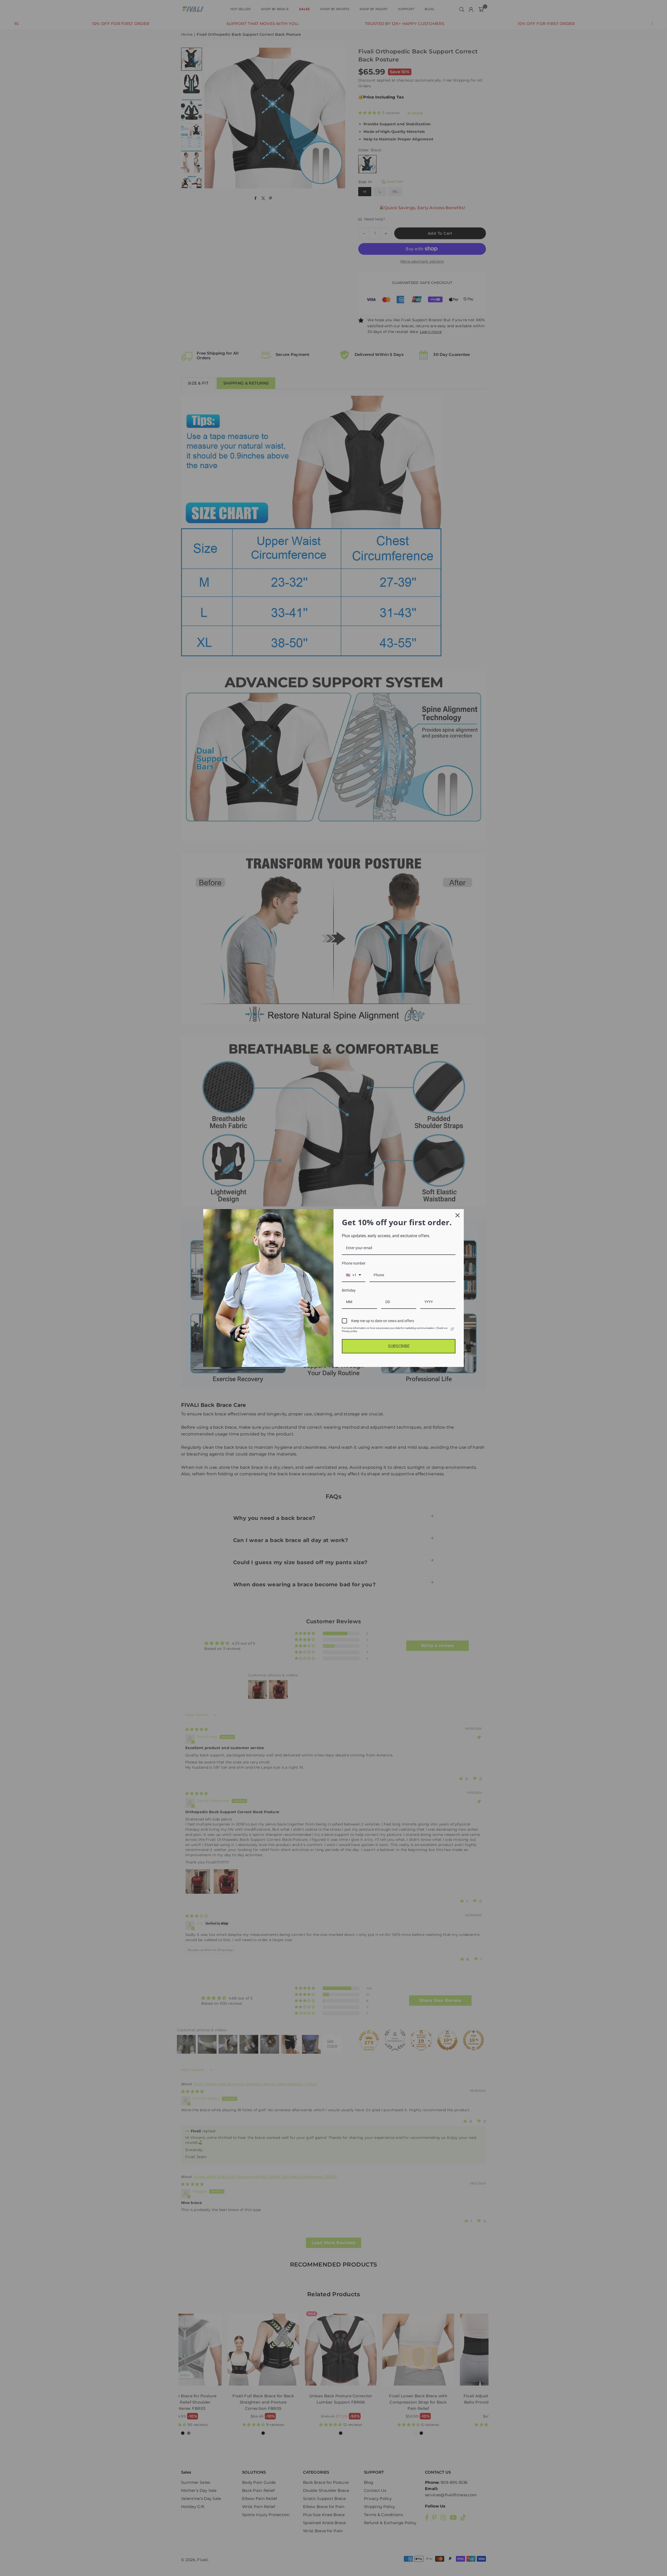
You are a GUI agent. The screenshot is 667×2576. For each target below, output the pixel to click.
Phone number (354, 1263)
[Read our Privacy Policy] (452, 1329)
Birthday (349, 1290)
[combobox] (354, 1275)
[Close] (458, 1215)
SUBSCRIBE (399, 1346)
